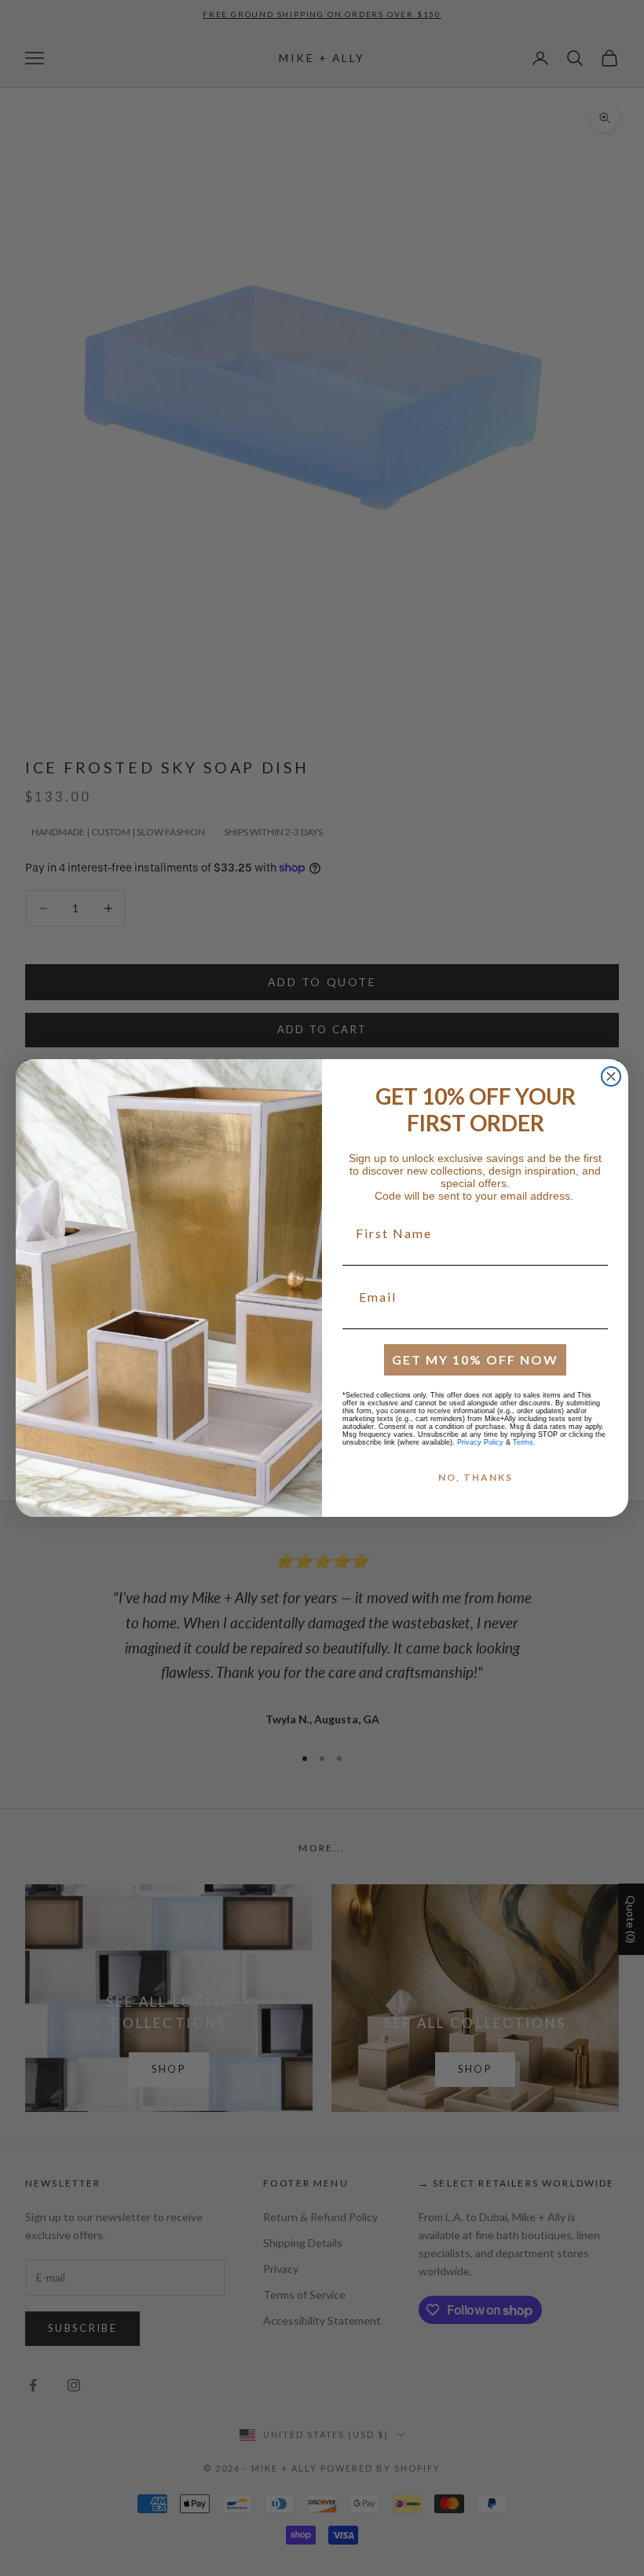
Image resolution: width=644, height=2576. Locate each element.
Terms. (524, 1442)
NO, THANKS (476, 1477)
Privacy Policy (480, 1442)
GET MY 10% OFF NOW (475, 1359)
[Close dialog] (611, 1076)
